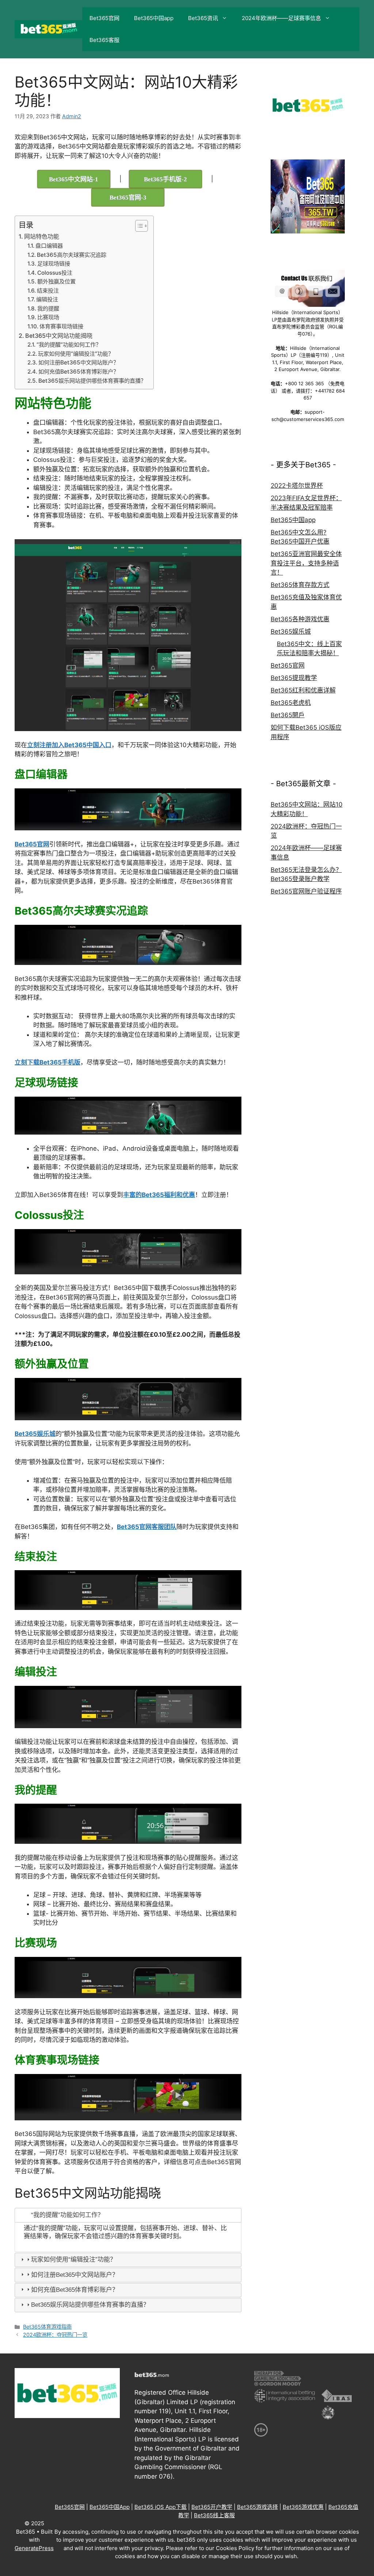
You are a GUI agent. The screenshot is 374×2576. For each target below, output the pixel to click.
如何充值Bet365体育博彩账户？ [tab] (75, 2290)
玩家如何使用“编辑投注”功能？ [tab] (74, 2260)
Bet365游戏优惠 (303, 2507)
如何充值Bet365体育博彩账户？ (79, 372)
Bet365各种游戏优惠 (300, 619)
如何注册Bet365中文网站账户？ (79, 362)
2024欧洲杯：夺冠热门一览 (55, 2335)
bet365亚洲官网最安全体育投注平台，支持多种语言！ (306, 563)
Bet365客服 (104, 40)
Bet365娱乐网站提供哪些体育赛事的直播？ (92, 381)
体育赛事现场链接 (61, 326)
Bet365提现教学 (294, 678)
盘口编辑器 (49, 246)
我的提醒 (48, 308)
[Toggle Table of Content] (138, 226)
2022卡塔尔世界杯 (297, 486)
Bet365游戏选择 (257, 2507)
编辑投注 (47, 299)
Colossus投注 (55, 273)
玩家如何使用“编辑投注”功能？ (76, 354)
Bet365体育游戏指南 (47, 2327)
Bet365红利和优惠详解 (303, 690)
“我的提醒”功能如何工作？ (69, 345)
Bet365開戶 (288, 715)
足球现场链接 (54, 264)
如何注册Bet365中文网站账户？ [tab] (75, 2275)
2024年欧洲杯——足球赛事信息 (281, 18)
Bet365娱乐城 (291, 632)
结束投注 (48, 291)
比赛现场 (48, 317)
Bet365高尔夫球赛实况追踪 (72, 255)
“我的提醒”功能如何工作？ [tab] (67, 2215)
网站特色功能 (42, 236)
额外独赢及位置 (56, 281)
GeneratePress (34, 2548)
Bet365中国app (154, 18)
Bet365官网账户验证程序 (306, 891)
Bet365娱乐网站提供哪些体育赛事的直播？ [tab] (90, 2305)
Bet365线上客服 (214, 2515)
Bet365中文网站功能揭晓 (59, 336)
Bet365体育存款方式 (300, 585)
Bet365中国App (110, 2507)
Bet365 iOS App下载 (161, 2507)
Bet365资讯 (203, 18)
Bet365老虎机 (291, 703)
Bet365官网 (104, 18)
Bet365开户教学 (212, 2507)
